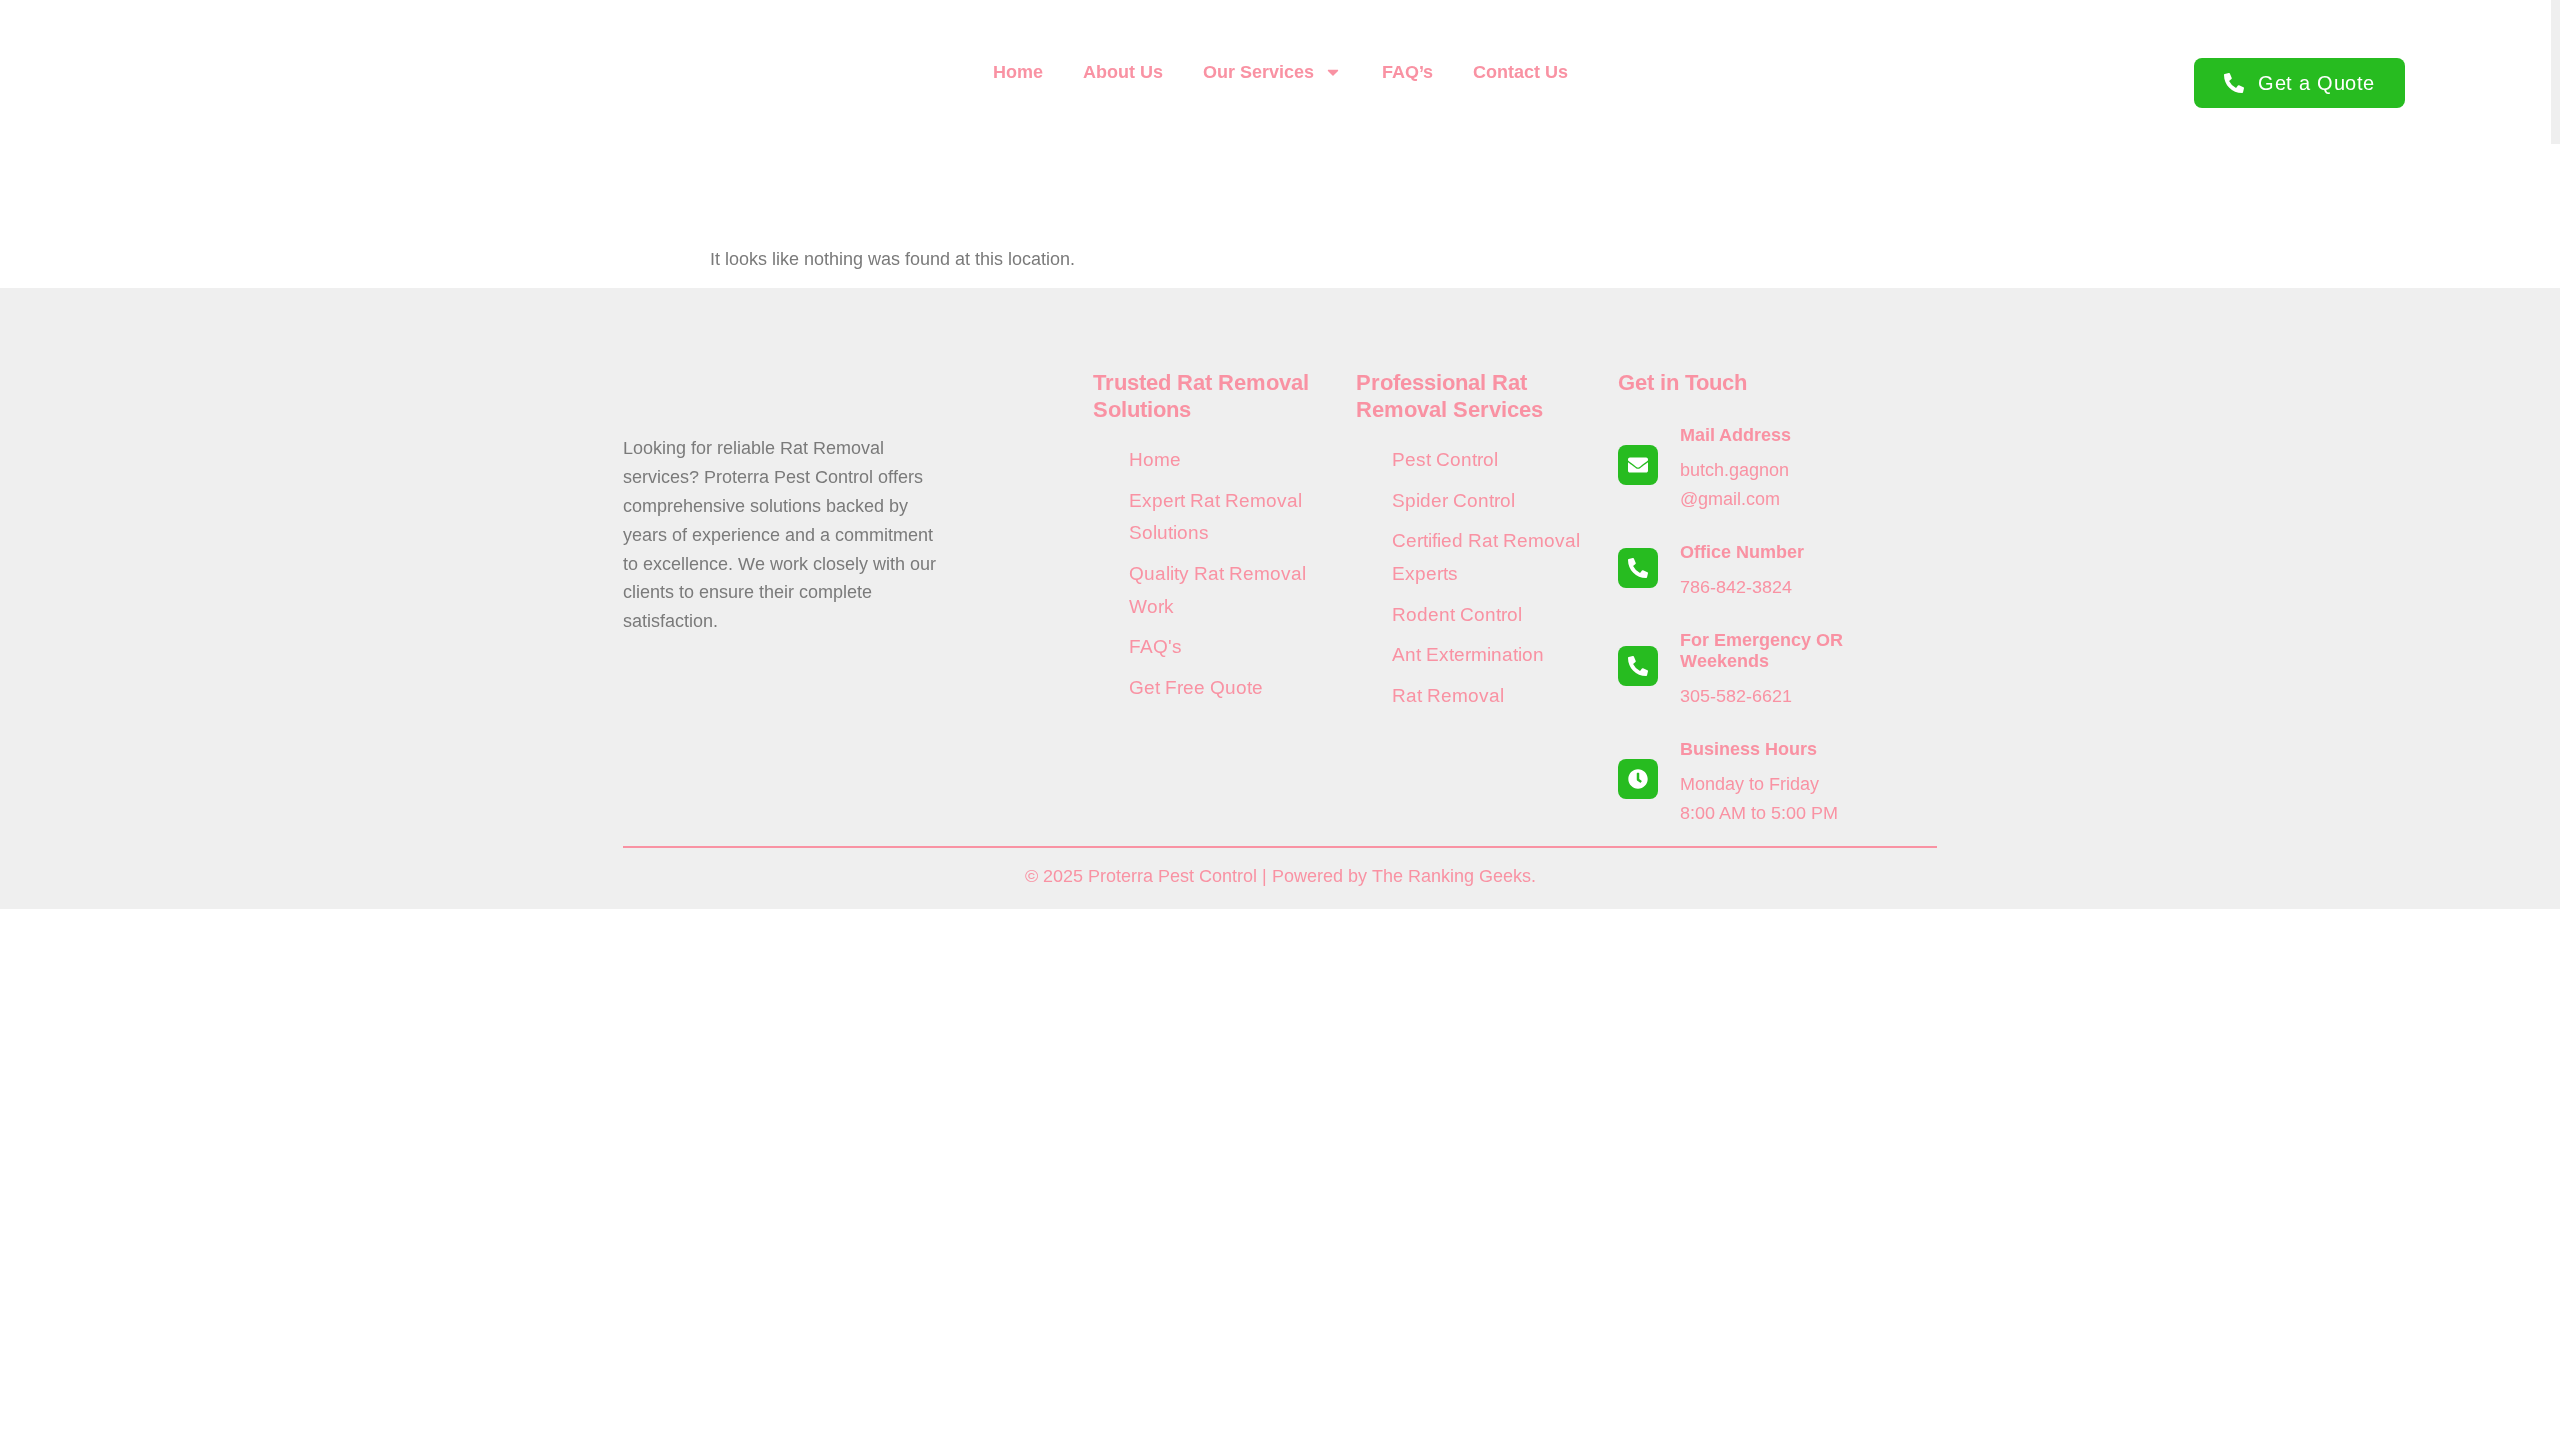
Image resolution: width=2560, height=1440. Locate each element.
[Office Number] (1638, 568)
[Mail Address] (1638, 465)
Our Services (1258, 72)
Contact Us (1520, 72)
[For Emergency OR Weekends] (1638, 666)
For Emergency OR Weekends (1761, 650)
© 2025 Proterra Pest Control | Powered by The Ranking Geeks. (1280, 876)
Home (1018, 72)
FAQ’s (1407, 72)
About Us (1123, 72)
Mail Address (1735, 435)
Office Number (1742, 552)
